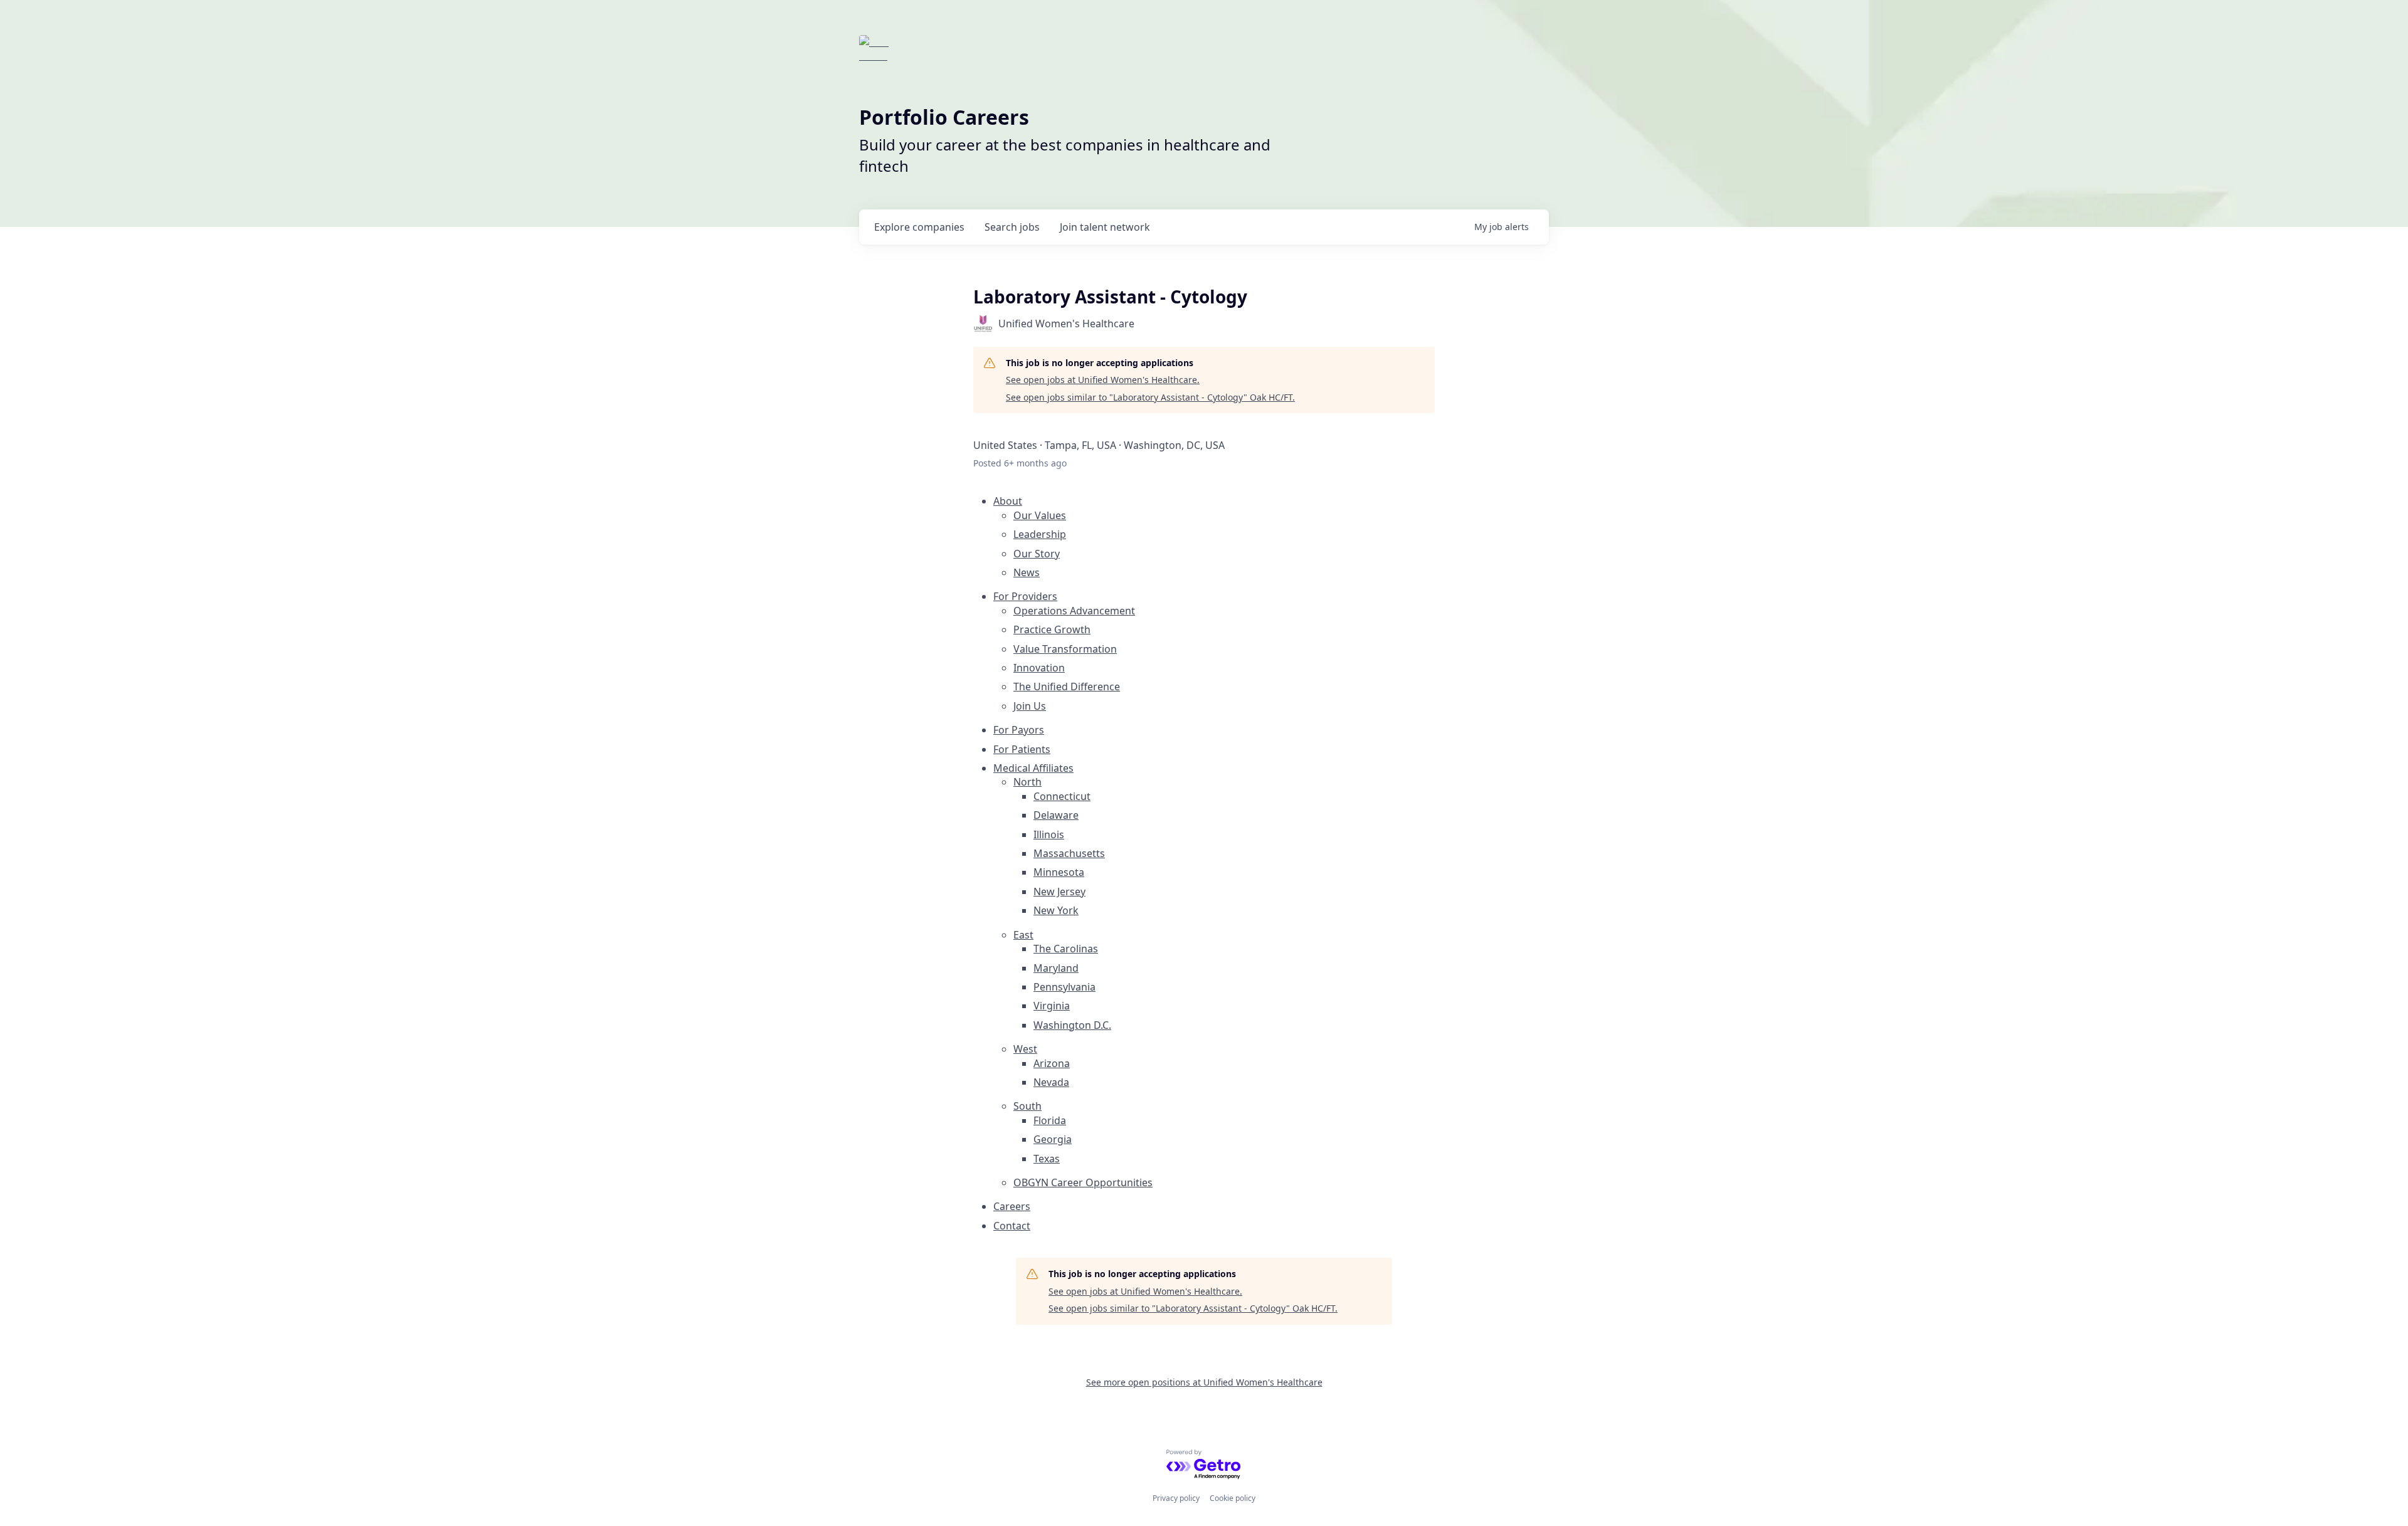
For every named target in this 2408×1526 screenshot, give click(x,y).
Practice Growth (1052, 629)
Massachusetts (1069, 853)
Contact (1012, 1226)
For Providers (1025, 596)
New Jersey (1059, 892)
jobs (1012, 227)
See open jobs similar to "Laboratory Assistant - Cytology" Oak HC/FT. (1150, 397)
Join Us (1030, 706)
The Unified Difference (1067, 687)
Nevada (1051, 1082)
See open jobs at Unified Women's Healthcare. (1103, 380)
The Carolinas (1066, 949)
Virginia (1052, 1006)
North (1027, 782)
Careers (1012, 1206)
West (1025, 1049)
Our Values (1040, 515)
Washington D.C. (1072, 1025)
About (1008, 501)
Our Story (1037, 554)
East (1023, 935)
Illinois (1049, 834)
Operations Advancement (1074, 611)
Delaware (1056, 815)
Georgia (1053, 1139)
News (1027, 572)
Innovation (1039, 668)
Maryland (1056, 968)
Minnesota (1059, 872)
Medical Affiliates (1033, 768)
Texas (1047, 1159)
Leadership (1040, 534)
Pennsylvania (1064, 987)
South (1027, 1106)
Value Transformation (1065, 649)
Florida (1050, 1120)
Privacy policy (1176, 1498)
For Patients (1022, 749)
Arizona (1052, 1063)
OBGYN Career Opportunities (1083, 1182)
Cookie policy (1233, 1498)
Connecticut (1062, 796)
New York (1056, 910)
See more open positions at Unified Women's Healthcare (1204, 1382)
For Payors (1019, 730)
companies (919, 227)
